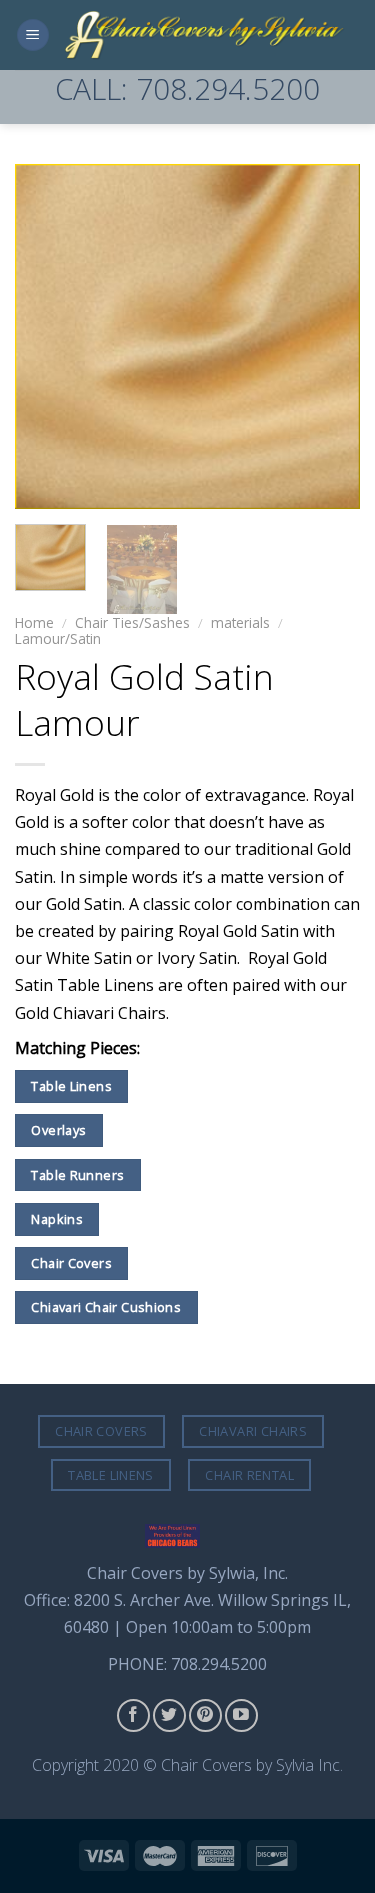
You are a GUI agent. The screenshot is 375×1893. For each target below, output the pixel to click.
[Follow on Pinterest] (205, 1715)
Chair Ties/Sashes (132, 622)
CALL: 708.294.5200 (187, 88)
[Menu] (33, 35)
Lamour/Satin (58, 638)
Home (34, 622)
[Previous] (47, 336)
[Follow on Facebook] (133, 1715)
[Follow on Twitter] (169, 1715)
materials (240, 622)
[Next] (328, 336)
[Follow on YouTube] (241, 1715)
